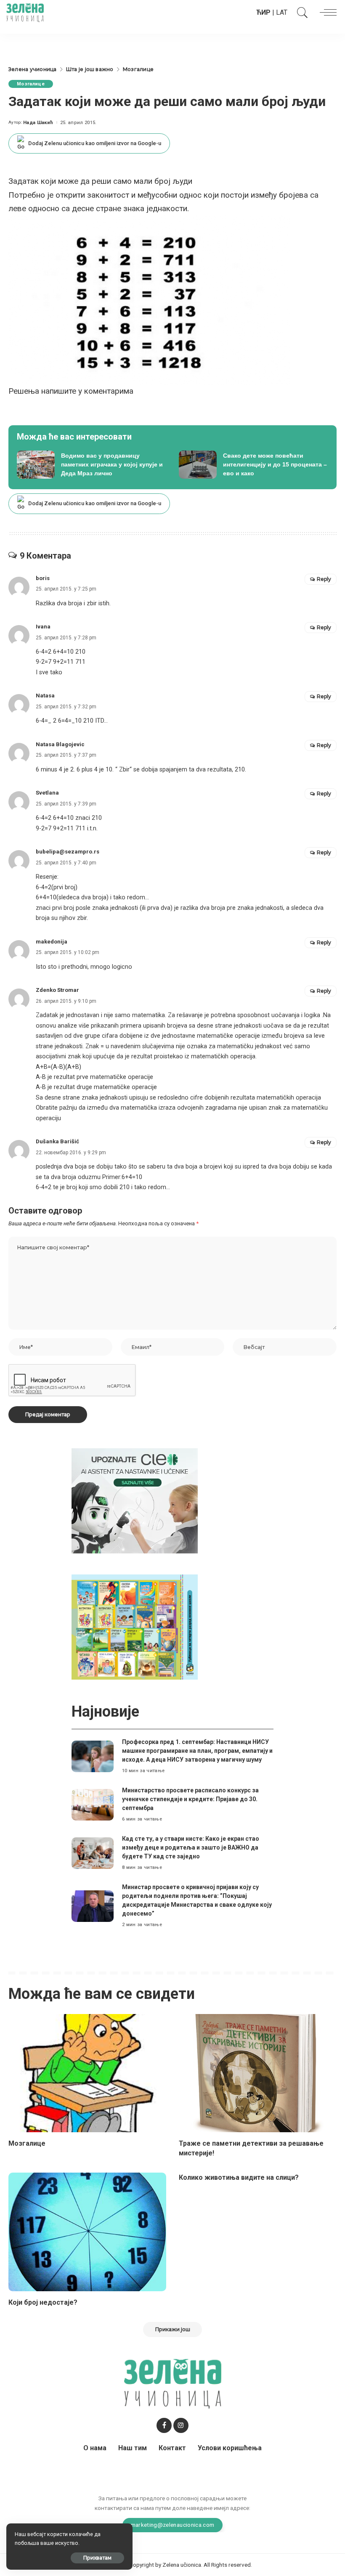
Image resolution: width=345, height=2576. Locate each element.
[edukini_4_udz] (135, 1626)
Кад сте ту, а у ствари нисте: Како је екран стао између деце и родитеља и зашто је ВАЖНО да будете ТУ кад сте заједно (191, 1847)
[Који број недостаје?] (87, 2232)
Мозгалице (31, 84)
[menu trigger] (326, 13)
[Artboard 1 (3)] (135, 1500)
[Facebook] (164, 2425)
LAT (282, 12)
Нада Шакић (38, 123)
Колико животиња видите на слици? (239, 2177)
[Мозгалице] (87, 2073)
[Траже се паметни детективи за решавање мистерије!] (258, 2073)
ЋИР (263, 12)
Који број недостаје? (43, 2302)
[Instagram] (181, 2425)
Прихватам (97, 2558)
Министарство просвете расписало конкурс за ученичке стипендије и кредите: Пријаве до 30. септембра (190, 1799)
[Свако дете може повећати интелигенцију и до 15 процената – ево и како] (253, 465)
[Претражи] (300, 13)
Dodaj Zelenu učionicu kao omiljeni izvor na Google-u (95, 143)
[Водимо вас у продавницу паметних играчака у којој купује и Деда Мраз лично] (92, 465)
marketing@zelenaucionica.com (173, 2525)
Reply (324, 579)
